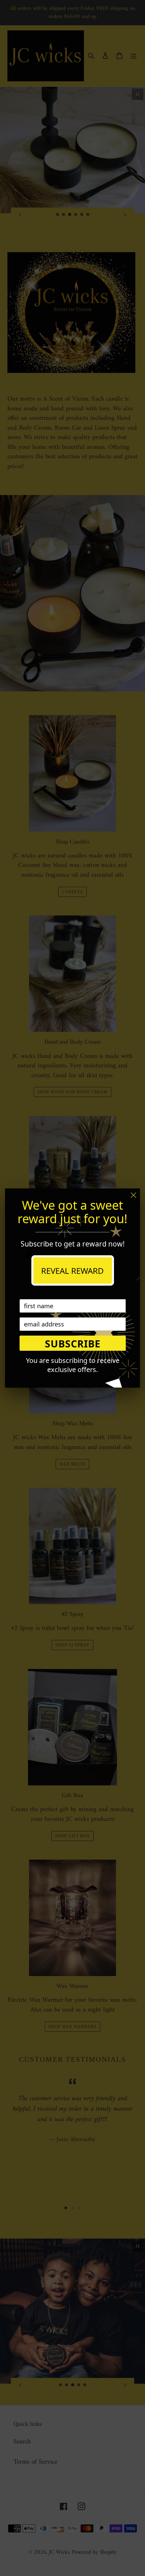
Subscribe (73, 1344)
